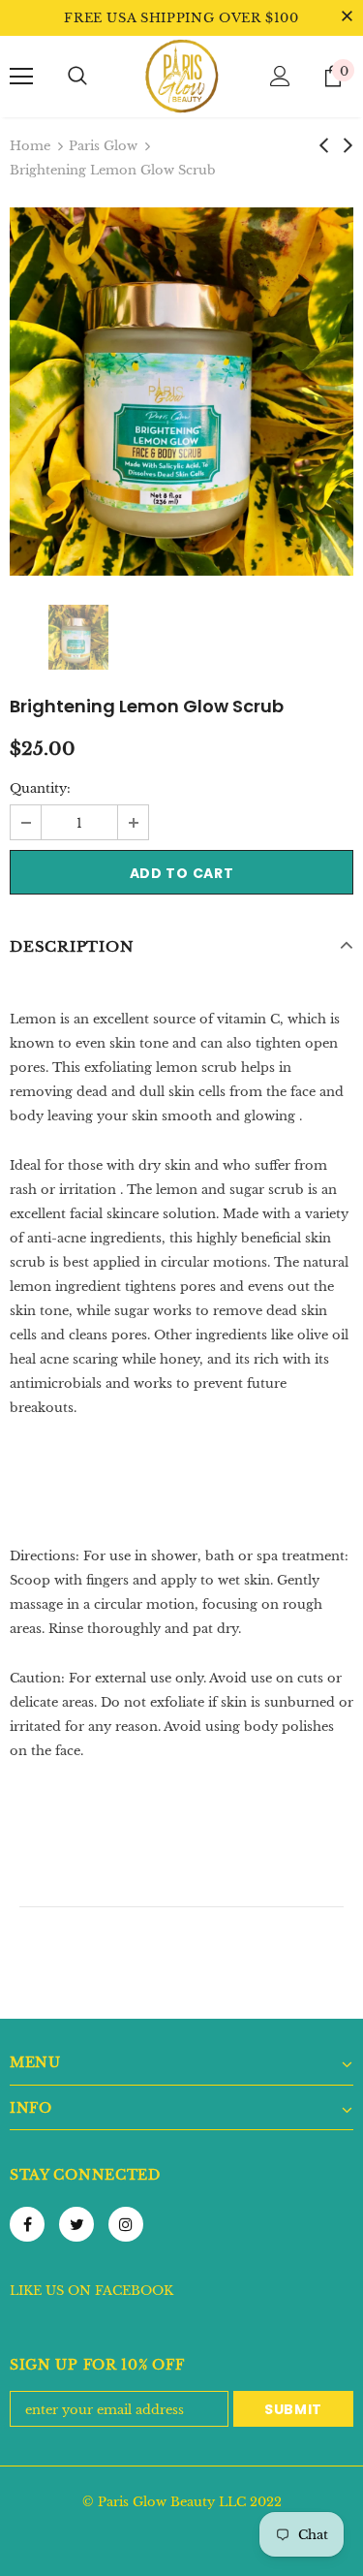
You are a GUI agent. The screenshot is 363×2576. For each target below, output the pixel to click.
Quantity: (40, 788)
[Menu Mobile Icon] (21, 77)
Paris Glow (103, 146)
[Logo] (182, 76)
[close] (347, 17)
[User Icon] (280, 76)
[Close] (349, 2443)
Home (30, 146)
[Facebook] (27, 2224)
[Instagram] (126, 2224)
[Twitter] (76, 2224)
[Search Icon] (77, 77)
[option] (181, 392)
